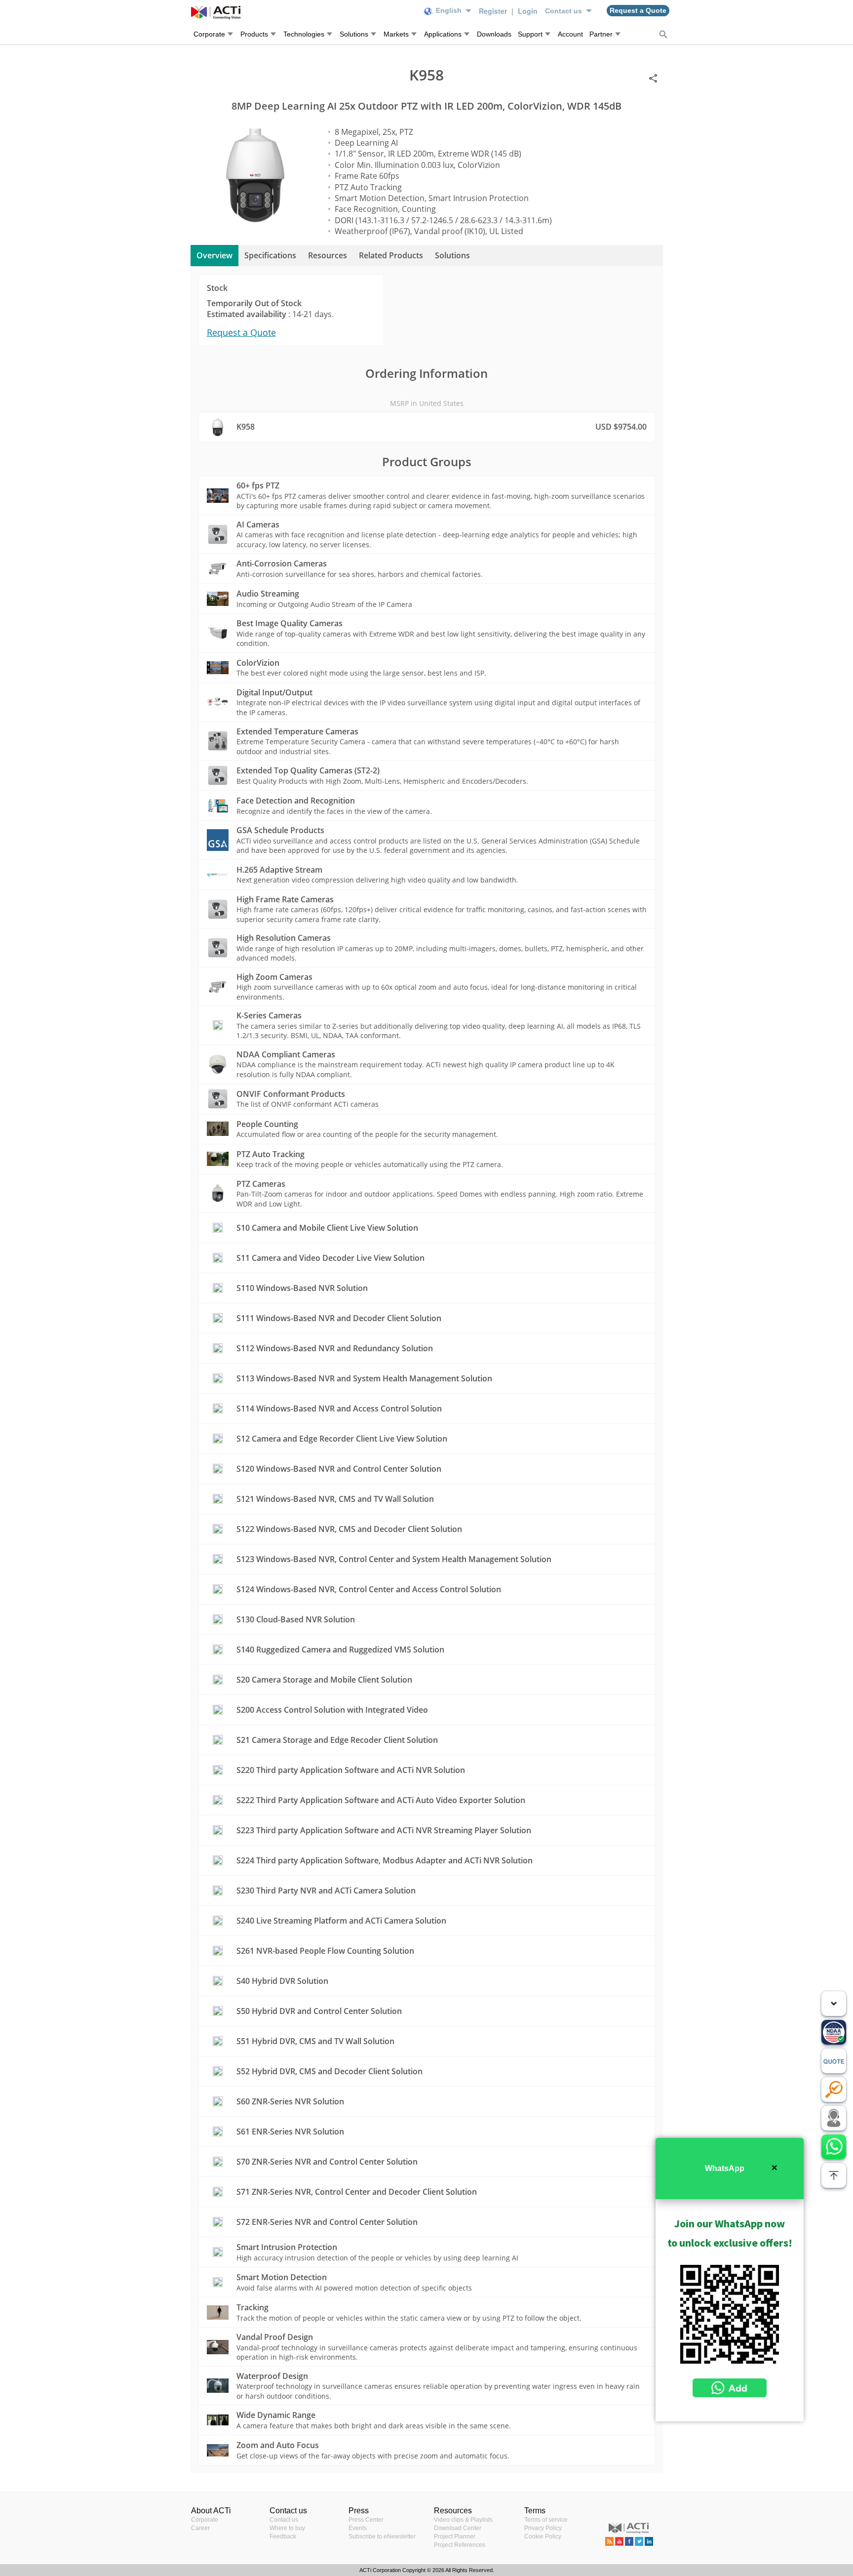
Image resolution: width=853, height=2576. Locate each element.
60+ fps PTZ (258, 485)
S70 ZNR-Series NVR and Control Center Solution (327, 2162)
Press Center (366, 2520)
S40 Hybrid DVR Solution (282, 1981)
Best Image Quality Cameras (290, 623)
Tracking (252, 2307)
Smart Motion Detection (282, 2277)
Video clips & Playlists (463, 2520)
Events (358, 2528)
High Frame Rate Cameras (285, 899)
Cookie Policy (543, 2536)
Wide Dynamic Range (276, 2415)
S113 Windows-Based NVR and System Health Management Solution (364, 1378)
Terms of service (546, 2520)
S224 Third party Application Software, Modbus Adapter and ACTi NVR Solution (385, 1860)
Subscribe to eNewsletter (382, 2536)
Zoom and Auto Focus (278, 2445)
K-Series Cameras (269, 1015)
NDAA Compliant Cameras (286, 1054)
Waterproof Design (272, 2376)
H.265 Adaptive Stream (279, 870)
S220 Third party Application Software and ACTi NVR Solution (351, 1770)
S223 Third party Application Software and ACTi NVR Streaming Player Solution (384, 1830)
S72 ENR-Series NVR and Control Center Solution (327, 2222)
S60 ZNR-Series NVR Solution (290, 2101)
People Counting (267, 1124)
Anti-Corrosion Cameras (282, 563)
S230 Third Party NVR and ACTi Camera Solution (326, 1891)
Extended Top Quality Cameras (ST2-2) (308, 770)
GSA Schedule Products (280, 830)
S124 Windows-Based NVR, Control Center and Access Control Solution (369, 1589)
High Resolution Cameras (284, 938)
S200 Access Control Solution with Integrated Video (332, 1710)
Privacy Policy (543, 2528)
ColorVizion (258, 663)
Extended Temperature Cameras (297, 731)
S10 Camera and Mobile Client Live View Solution (327, 1228)
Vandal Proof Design (275, 2337)
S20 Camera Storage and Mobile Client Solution (324, 1680)
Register (494, 11)
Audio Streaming (268, 594)
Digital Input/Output (274, 692)
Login (528, 11)
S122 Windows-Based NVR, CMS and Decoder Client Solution (349, 1529)
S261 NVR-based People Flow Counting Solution (325, 1951)
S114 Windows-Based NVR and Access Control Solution (339, 1409)
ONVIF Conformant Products (291, 1094)
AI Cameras (258, 524)
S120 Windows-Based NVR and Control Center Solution (339, 1469)
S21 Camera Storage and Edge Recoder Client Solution (337, 1740)
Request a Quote (241, 332)
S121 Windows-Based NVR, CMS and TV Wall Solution (335, 1499)
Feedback (283, 2536)
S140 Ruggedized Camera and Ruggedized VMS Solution (340, 1650)
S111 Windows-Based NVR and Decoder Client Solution (339, 1318)
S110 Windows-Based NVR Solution (302, 1288)
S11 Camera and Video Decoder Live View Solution (330, 1258)
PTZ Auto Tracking (271, 1154)
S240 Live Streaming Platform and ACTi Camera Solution (341, 1921)
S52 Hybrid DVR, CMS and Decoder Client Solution (330, 2071)
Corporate (205, 2520)
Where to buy (287, 2528)
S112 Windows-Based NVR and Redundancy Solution (335, 1348)
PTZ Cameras (261, 1184)
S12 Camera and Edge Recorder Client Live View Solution (342, 1439)
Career (200, 2528)
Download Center (458, 2528)
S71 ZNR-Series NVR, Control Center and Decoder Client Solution (357, 2192)
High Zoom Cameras (274, 977)
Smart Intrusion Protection (287, 2247)
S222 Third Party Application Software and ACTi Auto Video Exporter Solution (381, 1800)
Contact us (284, 2520)
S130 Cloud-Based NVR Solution (296, 1619)
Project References (460, 2545)
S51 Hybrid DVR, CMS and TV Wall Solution (315, 2041)
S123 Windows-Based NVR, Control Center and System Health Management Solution (394, 1559)
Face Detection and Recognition (296, 801)
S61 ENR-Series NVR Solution (290, 2132)
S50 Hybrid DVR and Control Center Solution (319, 2011)
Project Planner (455, 2536)
